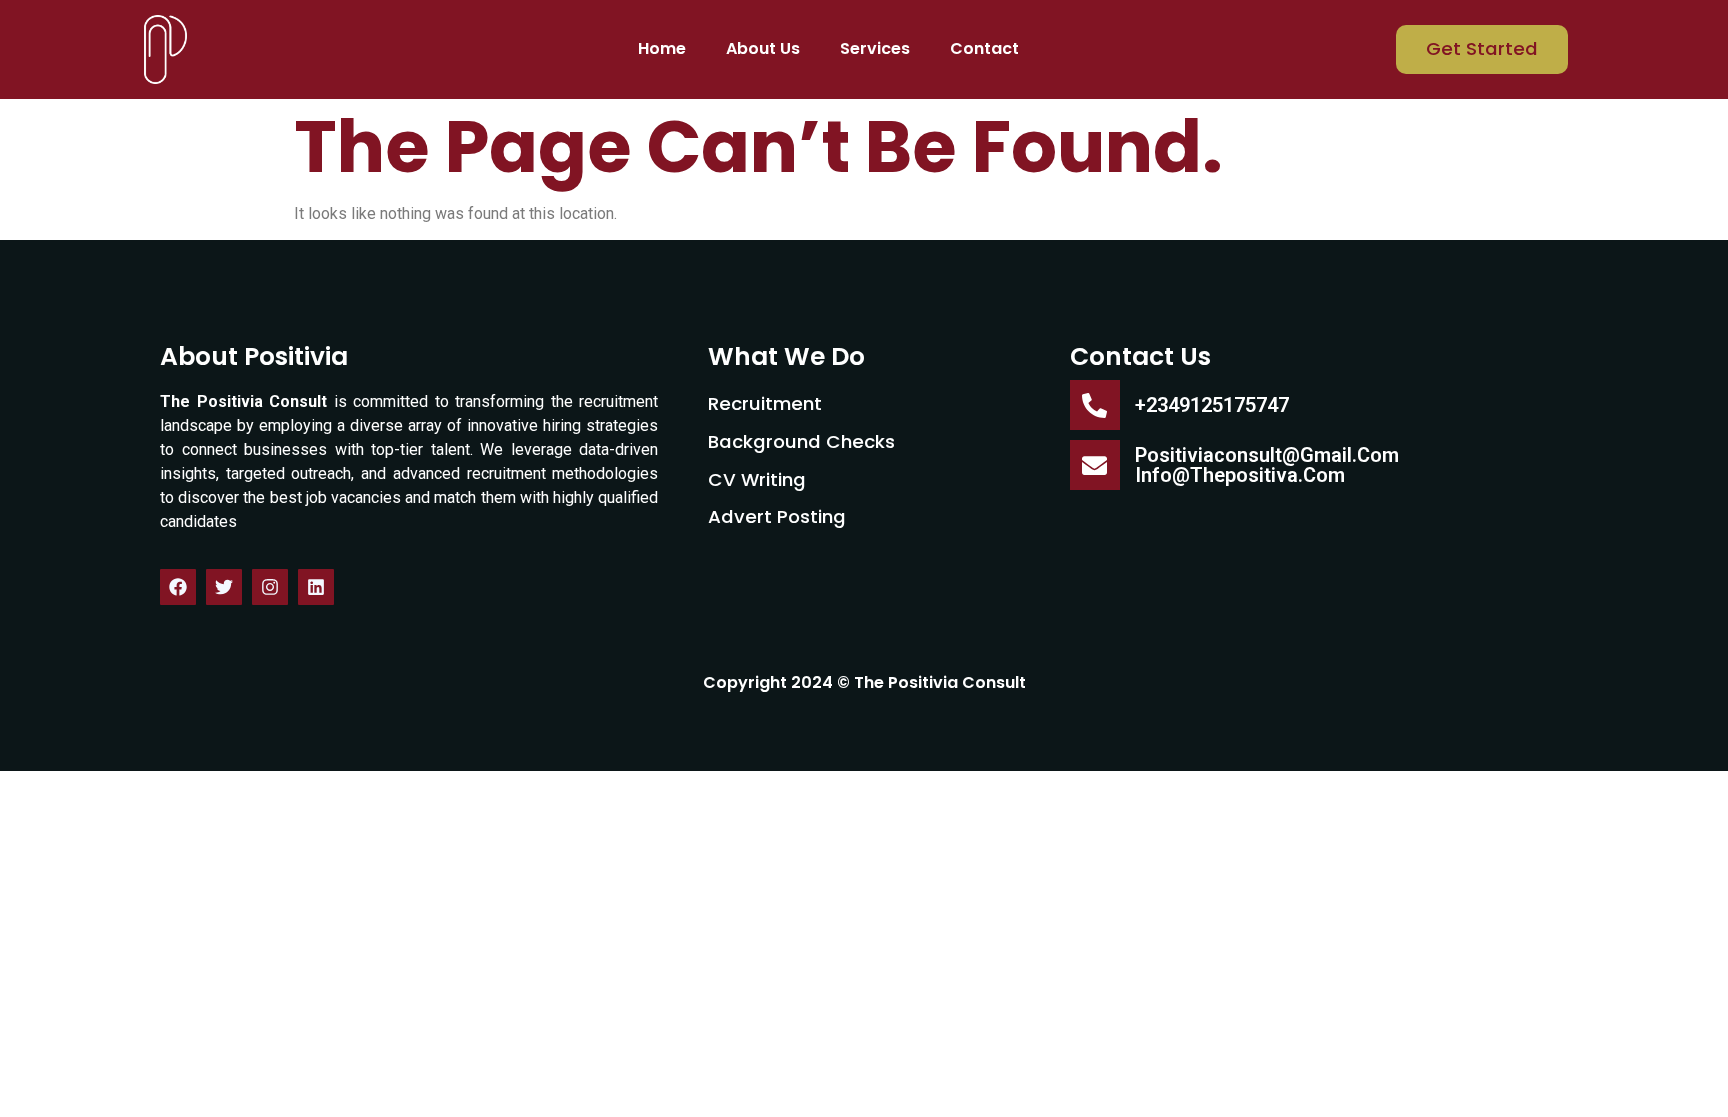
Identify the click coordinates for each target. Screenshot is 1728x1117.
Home (662, 48)
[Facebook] (178, 587)
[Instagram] (270, 587)
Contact (984, 48)
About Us (763, 48)
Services (875, 48)
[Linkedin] (316, 587)
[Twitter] (224, 587)
